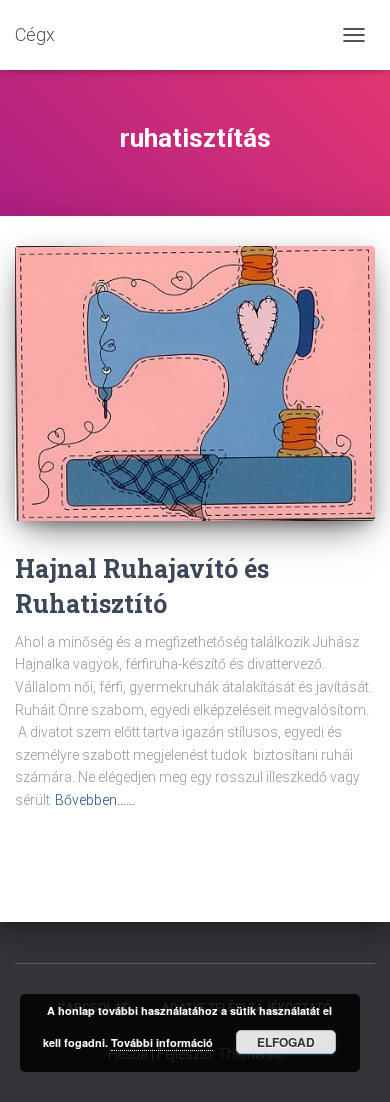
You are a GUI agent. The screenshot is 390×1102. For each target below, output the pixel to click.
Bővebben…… (95, 800)
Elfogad (286, 1042)
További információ (162, 1042)
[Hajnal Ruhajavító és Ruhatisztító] (195, 383)
